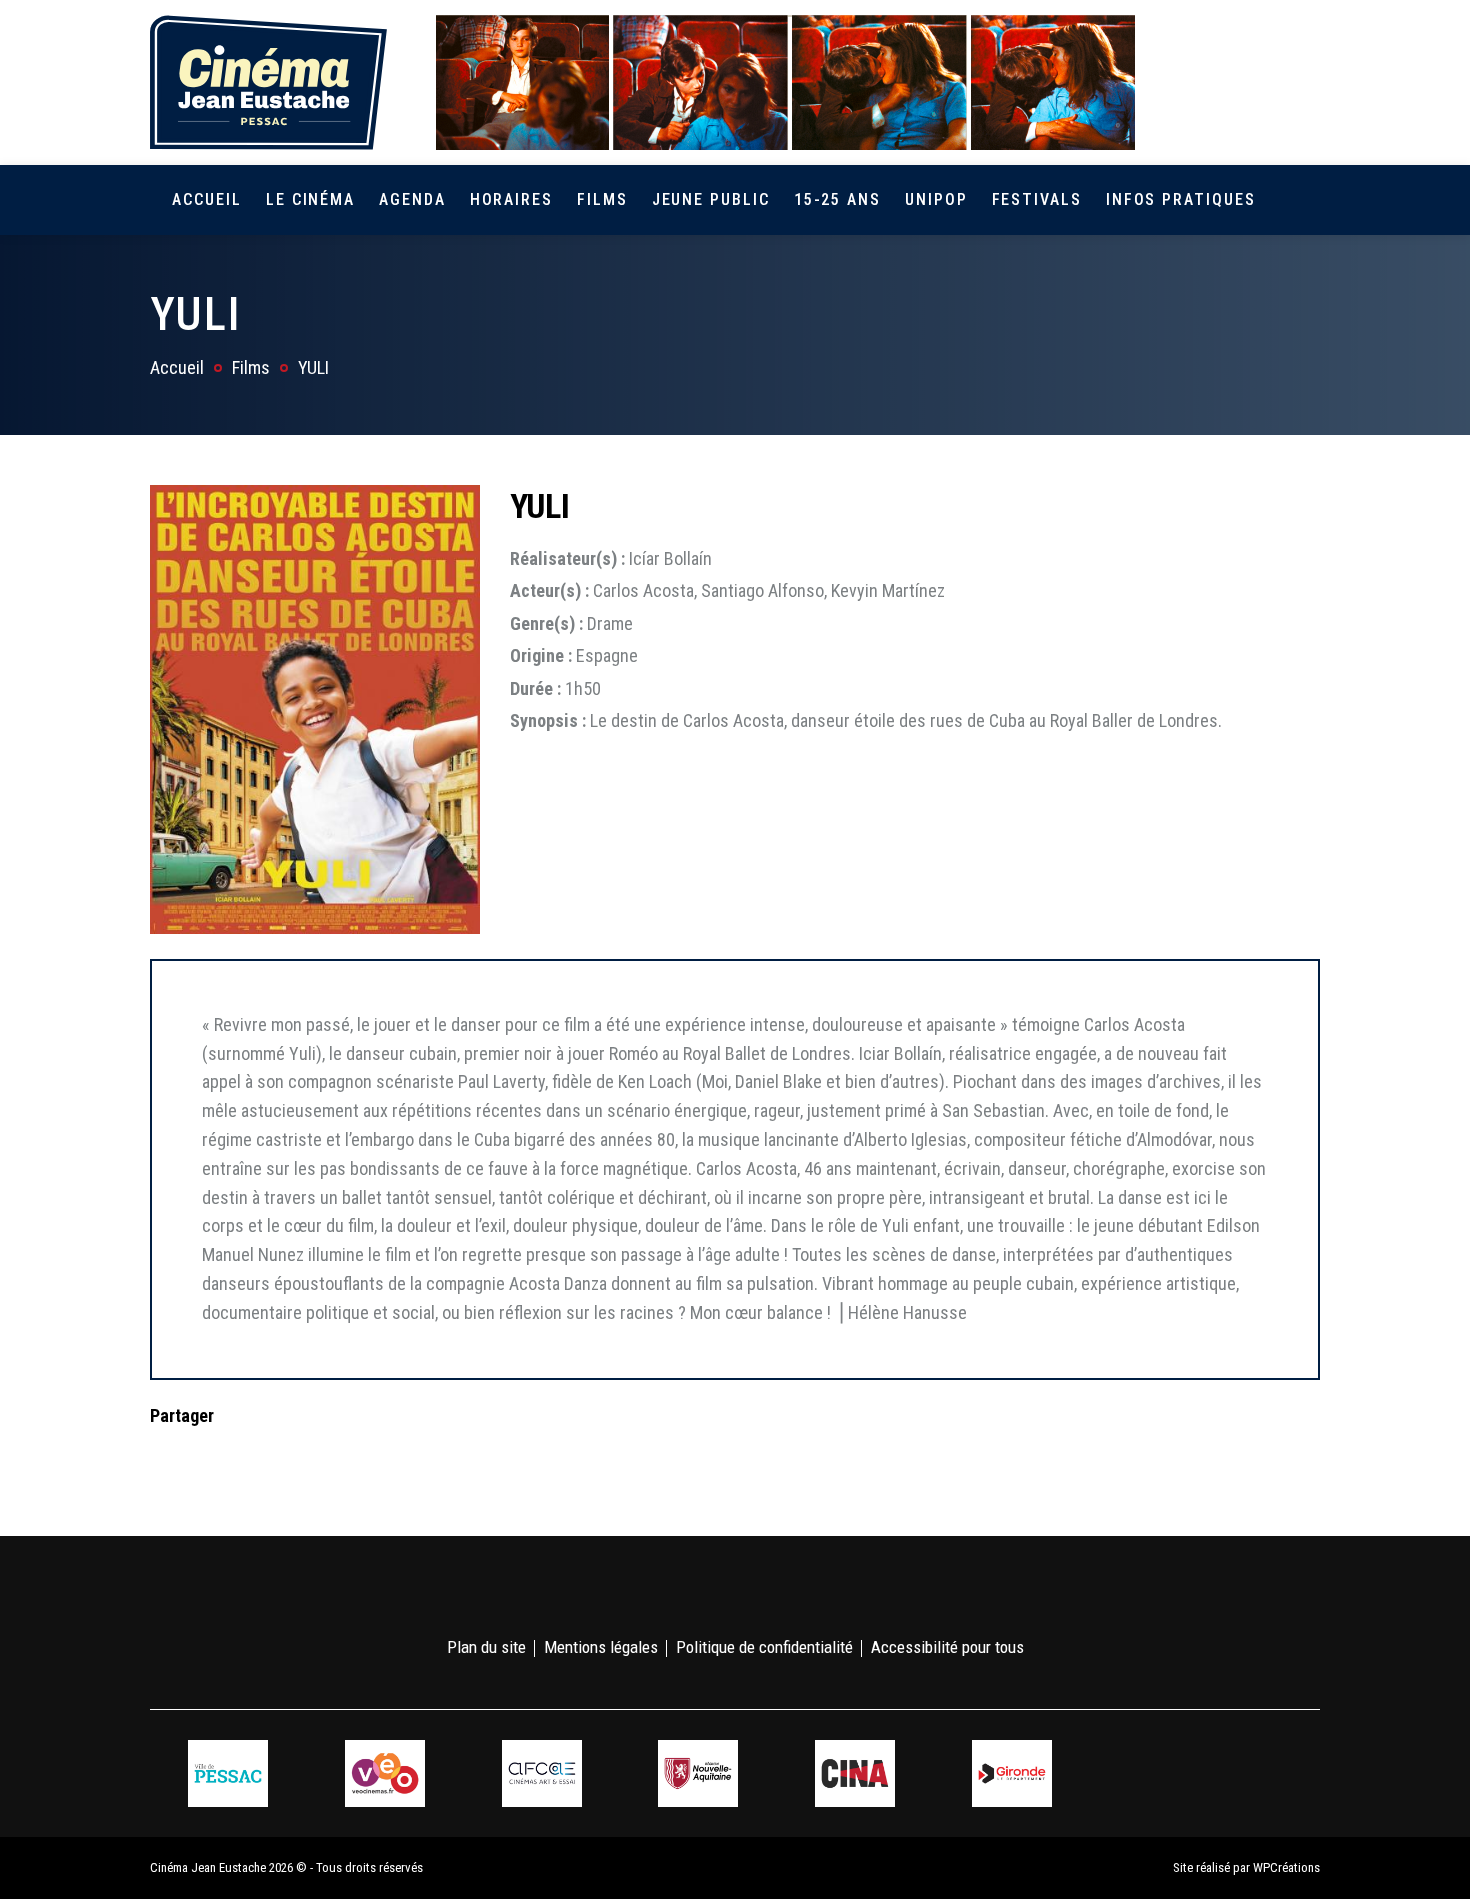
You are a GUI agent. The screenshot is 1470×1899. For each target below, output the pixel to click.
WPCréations (1286, 1867)
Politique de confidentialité (764, 1647)
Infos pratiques (1181, 199)
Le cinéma (310, 199)
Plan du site (486, 1647)
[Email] (293, 1455)
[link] (1193, 82)
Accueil (206, 199)
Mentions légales (601, 1647)
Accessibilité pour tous (947, 1647)
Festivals (1037, 199)
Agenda (412, 199)
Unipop (936, 199)
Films (602, 199)
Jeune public (711, 199)
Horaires (511, 199)
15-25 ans (837, 199)
